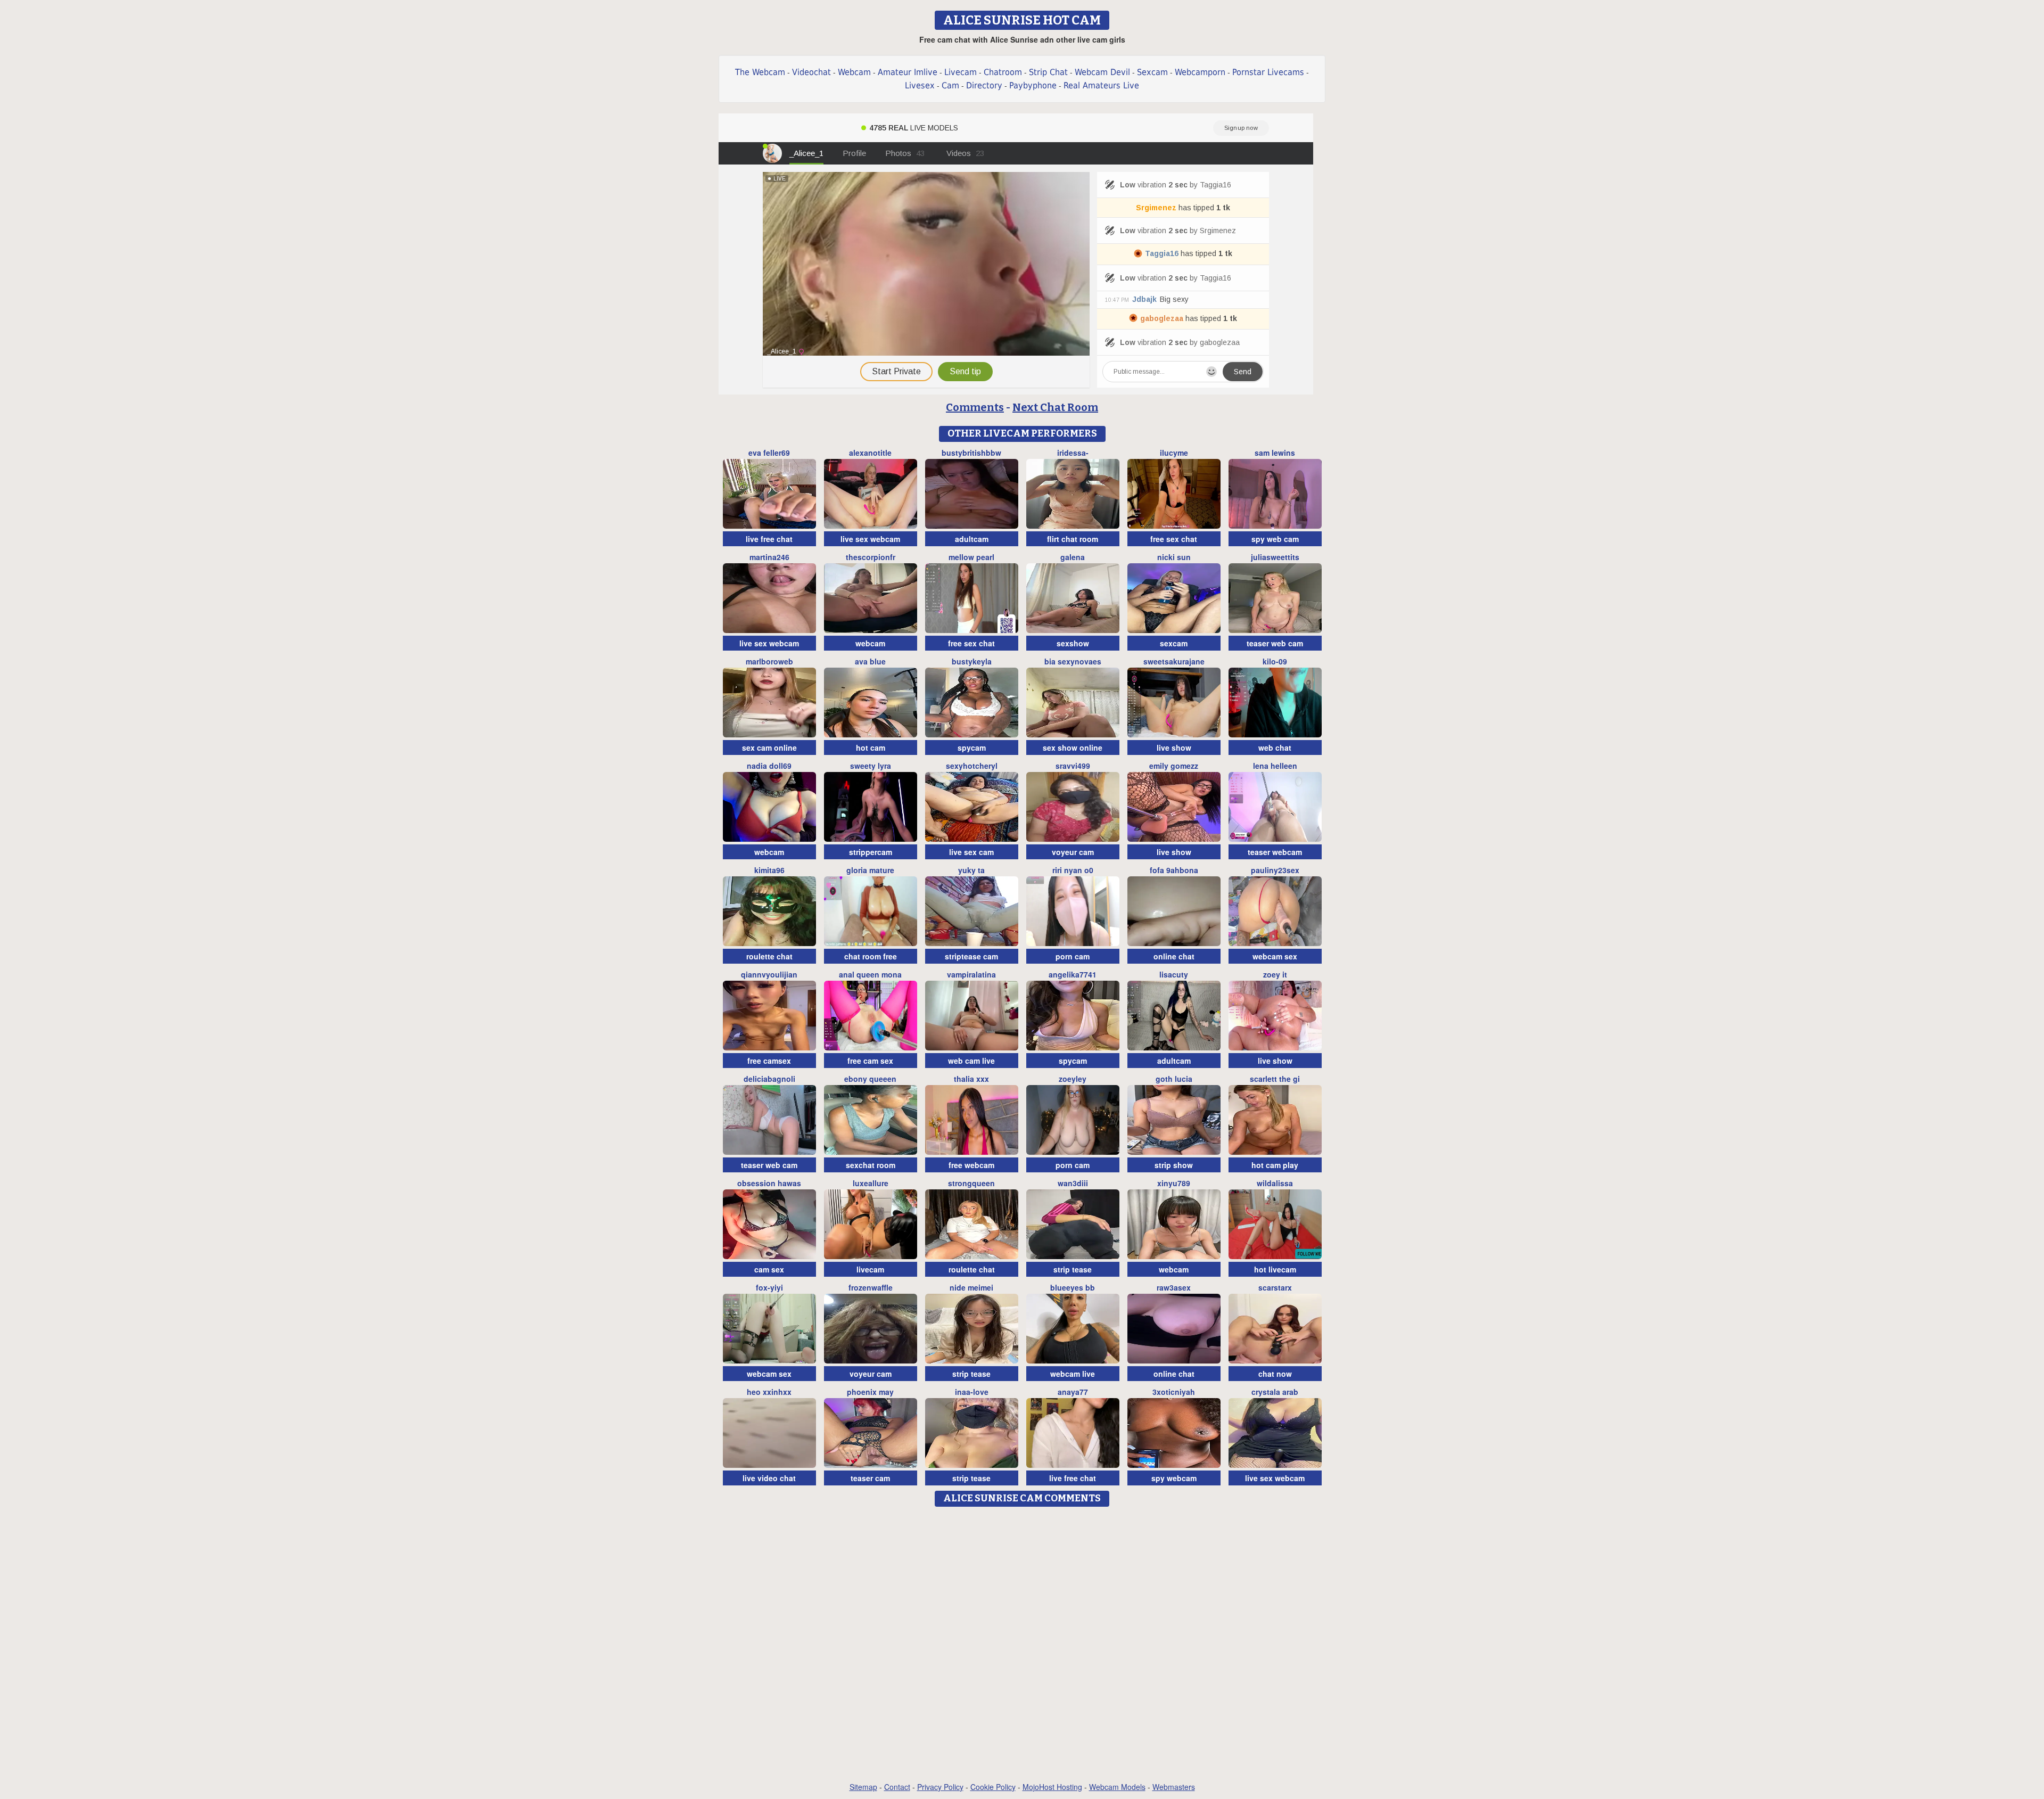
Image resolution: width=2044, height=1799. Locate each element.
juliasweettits (1275, 557)
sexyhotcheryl (972, 766)
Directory (984, 85)
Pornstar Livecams (1268, 72)
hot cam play (1275, 1165)
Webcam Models (1117, 1787)
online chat (1174, 956)
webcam (870, 643)
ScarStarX (1275, 1287)
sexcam (1174, 643)
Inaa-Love (972, 1392)
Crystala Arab (1275, 1392)
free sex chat (1174, 539)
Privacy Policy (940, 1787)
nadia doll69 (769, 766)
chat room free (871, 956)
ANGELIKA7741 (1073, 974)
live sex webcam (870, 539)
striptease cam (971, 956)
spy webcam (1174, 1478)
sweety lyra (871, 766)
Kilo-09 (1275, 661)
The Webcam (760, 72)
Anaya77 (1073, 1392)
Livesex (920, 85)
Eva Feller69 (769, 453)
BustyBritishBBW (971, 453)
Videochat (811, 72)
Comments (975, 407)
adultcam (972, 539)
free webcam (971, 1165)
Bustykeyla (972, 661)
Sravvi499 (1073, 766)
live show (1174, 747)
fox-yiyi (769, 1287)
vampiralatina (971, 974)
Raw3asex (1174, 1287)
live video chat (769, 1478)
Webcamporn (1200, 72)
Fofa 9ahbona (1174, 870)
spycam (972, 747)
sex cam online (769, 747)
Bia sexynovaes (1073, 661)
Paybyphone (1033, 85)
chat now (1275, 1374)
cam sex (769, 1269)
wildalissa (1275, 1183)
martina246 (769, 557)
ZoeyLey (1073, 1079)
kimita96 (769, 870)
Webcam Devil (1102, 72)
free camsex (769, 1061)
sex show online (1073, 747)
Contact (897, 1787)
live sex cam (971, 852)
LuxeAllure (871, 1183)
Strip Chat (1048, 72)
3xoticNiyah (1174, 1392)
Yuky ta (971, 870)
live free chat (769, 539)
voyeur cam (1073, 852)
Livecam (961, 72)
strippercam (871, 852)
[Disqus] (1022, 1645)
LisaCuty (1174, 974)
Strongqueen (971, 1183)
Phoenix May (870, 1392)
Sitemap (863, 1787)
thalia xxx (971, 1079)
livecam (870, 1269)
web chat (1275, 747)
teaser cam (870, 1478)
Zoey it (1275, 974)
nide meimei (971, 1287)
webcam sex (1275, 956)
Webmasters (1174, 1787)
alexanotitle (870, 453)
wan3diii (1073, 1183)
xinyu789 (1174, 1183)
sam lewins (1275, 453)
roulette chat (769, 956)
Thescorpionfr (871, 557)
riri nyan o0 (1073, 870)
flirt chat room (1073, 539)
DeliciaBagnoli (769, 1079)
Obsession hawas (769, 1183)
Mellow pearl (971, 557)
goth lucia (1174, 1079)
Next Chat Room (1055, 407)
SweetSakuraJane (1174, 661)
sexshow (1073, 643)
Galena (1073, 557)
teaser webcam (1275, 852)
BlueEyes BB (1073, 1287)
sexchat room (871, 1165)
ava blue (870, 661)
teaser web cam (1275, 643)
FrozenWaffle (871, 1287)
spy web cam (1275, 539)
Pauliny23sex (1275, 870)
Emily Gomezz (1174, 766)
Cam (950, 85)
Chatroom (1003, 72)
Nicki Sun (1174, 557)
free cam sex (870, 1061)
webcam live (1073, 1374)
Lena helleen (1275, 766)
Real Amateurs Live (1101, 85)
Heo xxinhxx (769, 1392)
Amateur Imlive (908, 72)
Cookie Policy (993, 1787)
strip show (1174, 1165)
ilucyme (1174, 453)
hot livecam (1275, 1269)
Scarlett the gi (1275, 1079)
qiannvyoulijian (769, 974)
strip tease (1073, 1269)
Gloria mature (870, 870)
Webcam (854, 72)
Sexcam (1152, 72)
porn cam (1073, 956)
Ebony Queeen (870, 1079)
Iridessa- (1073, 453)
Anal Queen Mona (870, 974)
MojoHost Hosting (1052, 1787)
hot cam (871, 747)
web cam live (971, 1061)
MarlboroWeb (769, 661)
